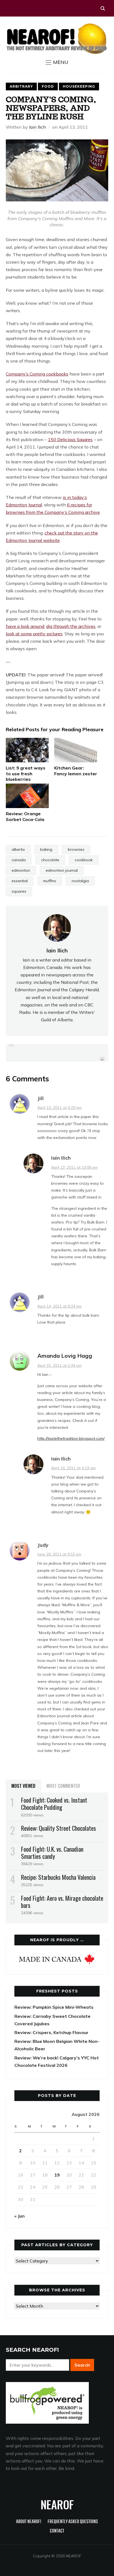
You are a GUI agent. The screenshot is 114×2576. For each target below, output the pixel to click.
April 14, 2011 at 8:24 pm (59, 1306)
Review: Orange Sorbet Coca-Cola (25, 816)
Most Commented (63, 1786)
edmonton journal (62, 870)
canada (19, 860)
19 (57, 2175)
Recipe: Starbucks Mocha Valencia (58, 1877)
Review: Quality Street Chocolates (59, 1828)
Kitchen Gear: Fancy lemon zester (76, 771)
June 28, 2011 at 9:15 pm (59, 1554)
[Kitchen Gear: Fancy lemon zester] (76, 750)
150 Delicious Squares (70, 439)
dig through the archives (71, 626)
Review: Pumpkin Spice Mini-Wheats (54, 2007)
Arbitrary (21, 86)
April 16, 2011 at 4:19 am (73, 1468)
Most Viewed (23, 1786)
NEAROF (57, 2504)
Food (48, 86)
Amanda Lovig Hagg (65, 1356)
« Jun (20, 2216)
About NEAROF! (29, 2522)
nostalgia (80, 881)
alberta (18, 849)
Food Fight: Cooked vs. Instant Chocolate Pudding (54, 1803)
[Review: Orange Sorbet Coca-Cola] (27, 796)
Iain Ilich (37, 127)
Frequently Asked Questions (73, 2522)
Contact (57, 2531)
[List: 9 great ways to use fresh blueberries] (27, 750)
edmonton (21, 870)
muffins (50, 881)
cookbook (84, 860)
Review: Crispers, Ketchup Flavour (51, 2032)
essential (20, 881)
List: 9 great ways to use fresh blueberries (26, 774)
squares (19, 891)
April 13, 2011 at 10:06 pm (74, 1167)
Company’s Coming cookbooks (37, 374)
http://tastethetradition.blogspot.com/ (71, 1438)
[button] (57, 62)
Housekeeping (79, 86)
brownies (76, 849)
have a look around (25, 626)
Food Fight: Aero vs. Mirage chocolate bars (62, 1902)
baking (46, 849)
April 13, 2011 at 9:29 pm (59, 1108)
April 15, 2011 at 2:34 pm (59, 1365)
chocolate (50, 860)
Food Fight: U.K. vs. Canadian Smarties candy (52, 1853)
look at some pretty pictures (34, 634)
